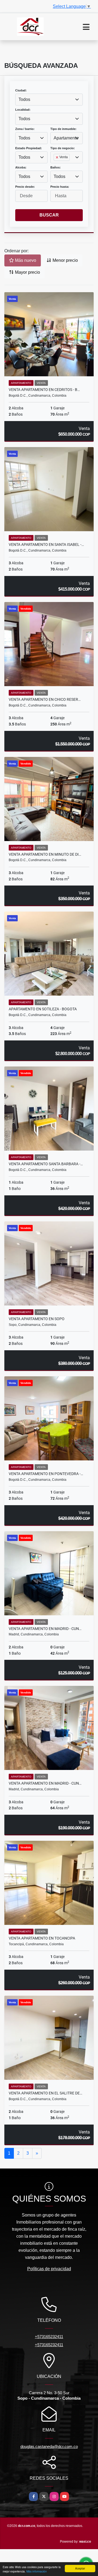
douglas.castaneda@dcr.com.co (49, 2446)
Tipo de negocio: (63, 148)
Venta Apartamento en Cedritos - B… (44, 390)
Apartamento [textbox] (66, 138)
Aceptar (80, 2568)
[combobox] (49, 100)
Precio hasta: (60, 187)
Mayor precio (27, 272)
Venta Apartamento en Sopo (37, 1319)
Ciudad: (21, 90)
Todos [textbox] (24, 99)
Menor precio (65, 260)
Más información (37, 2571)
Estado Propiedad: (29, 148)
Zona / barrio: (25, 129)
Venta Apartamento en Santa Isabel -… (46, 545)
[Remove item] (57, 157)
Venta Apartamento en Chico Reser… (45, 699)
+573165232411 (49, 2337)
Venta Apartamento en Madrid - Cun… (45, 1629)
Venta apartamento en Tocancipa (42, 1938)
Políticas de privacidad (49, 2269)
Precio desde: (25, 187)
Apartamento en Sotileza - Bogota (43, 1009)
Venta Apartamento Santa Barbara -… (46, 1164)
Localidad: (23, 110)
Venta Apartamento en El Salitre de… (45, 2093)
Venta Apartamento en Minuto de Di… (45, 854)
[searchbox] (55, 166)
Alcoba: (21, 167)
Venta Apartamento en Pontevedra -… (46, 1474)
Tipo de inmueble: (63, 129)
